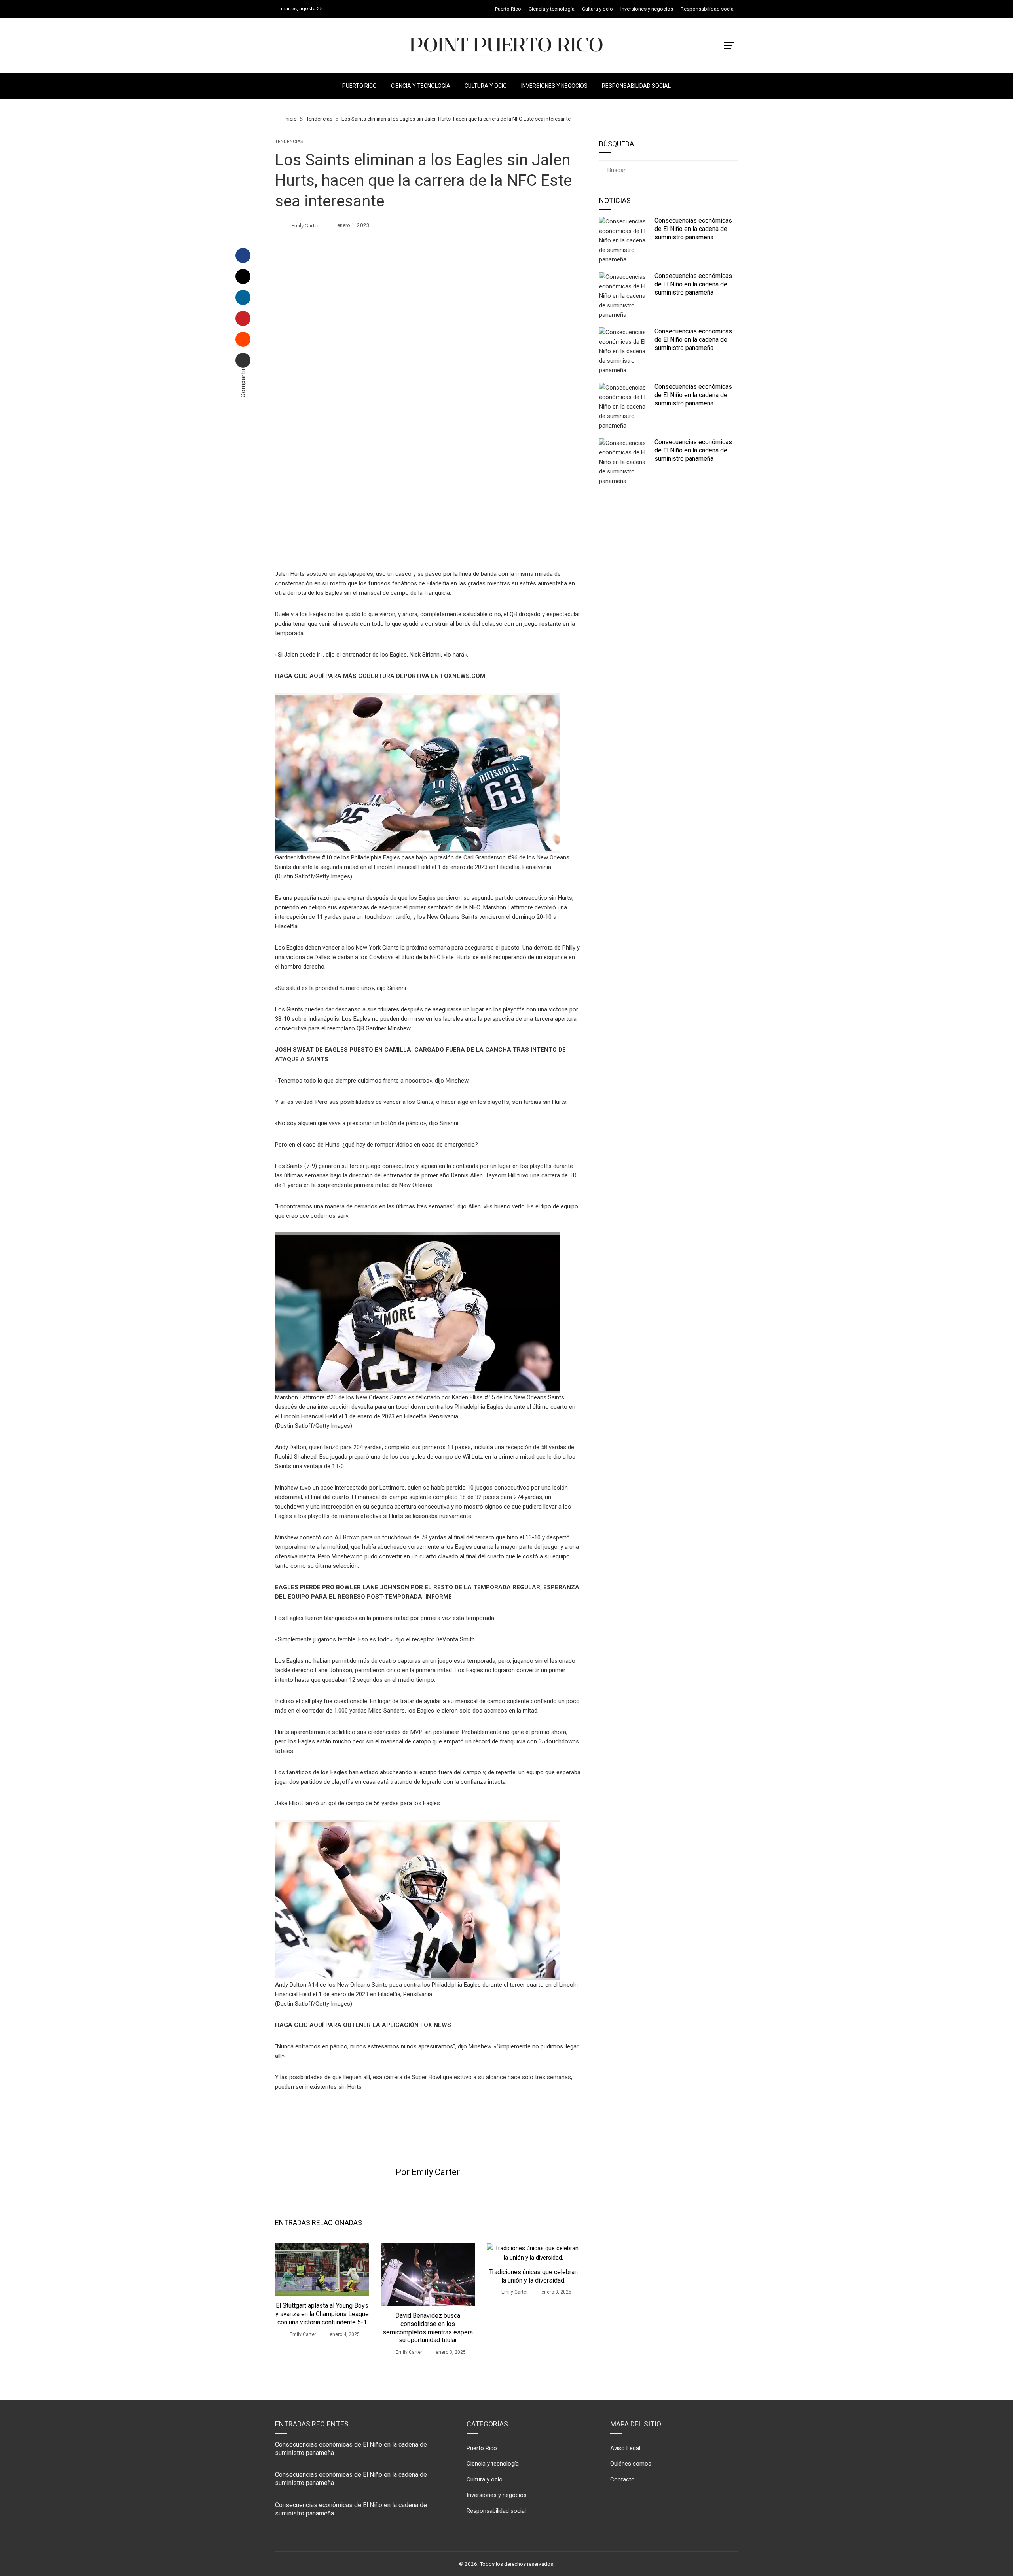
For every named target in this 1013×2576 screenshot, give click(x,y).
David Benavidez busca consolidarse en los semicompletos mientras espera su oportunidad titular (428, 2328)
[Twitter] (243, 276)
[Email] (243, 360)
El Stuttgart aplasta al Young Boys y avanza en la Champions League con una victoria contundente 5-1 (322, 2314)
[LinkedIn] (243, 297)
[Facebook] (243, 256)
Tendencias (289, 142)
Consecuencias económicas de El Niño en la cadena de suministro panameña (693, 229)
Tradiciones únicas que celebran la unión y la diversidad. (533, 2276)
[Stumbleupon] (243, 339)
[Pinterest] (243, 318)
